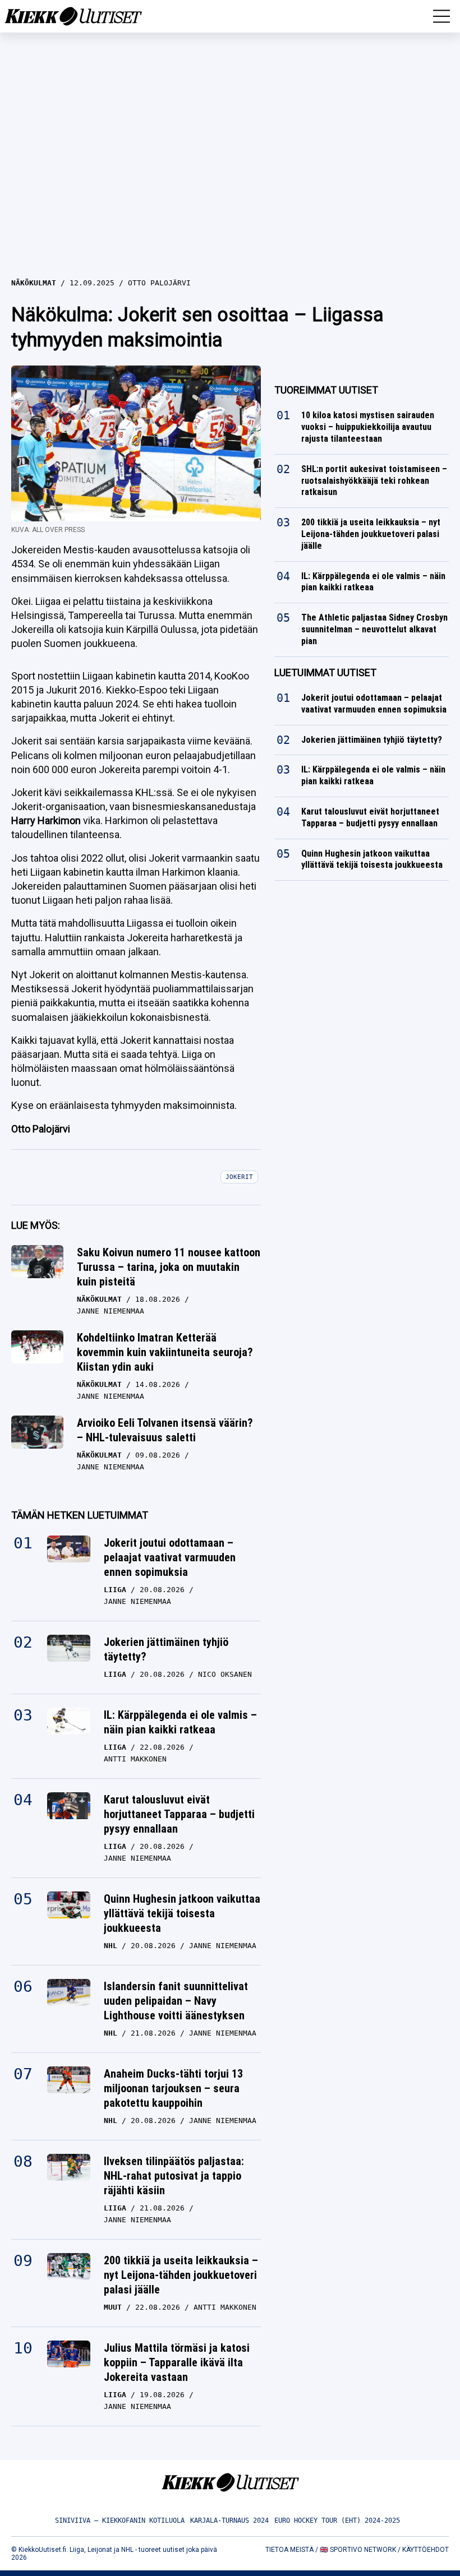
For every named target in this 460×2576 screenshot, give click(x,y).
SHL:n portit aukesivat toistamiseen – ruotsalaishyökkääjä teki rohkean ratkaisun (374, 481)
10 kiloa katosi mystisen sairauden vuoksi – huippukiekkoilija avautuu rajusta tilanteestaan (368, 427)
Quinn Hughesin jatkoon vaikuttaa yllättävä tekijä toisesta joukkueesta (182, 1913)
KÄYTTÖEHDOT (426, 2550)
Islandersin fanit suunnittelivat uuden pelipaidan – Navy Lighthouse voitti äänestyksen (176, 2001)
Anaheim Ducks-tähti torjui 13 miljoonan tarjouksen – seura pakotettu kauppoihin (173, 2088)
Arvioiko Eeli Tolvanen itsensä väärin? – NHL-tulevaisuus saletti (165, 1430)
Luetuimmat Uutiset (325, 672)
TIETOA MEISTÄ (289, 2550)
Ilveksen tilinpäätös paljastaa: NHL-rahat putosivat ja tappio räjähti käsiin (174, 2176)
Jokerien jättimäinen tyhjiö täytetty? (166, 1649)
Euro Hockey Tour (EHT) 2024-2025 (337, 2520)
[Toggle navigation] (441, 16)
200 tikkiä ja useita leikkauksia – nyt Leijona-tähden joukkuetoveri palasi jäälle (181, 2275)
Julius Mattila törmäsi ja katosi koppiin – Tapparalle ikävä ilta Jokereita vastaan (177, 2362)
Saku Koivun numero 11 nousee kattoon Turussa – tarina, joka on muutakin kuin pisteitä (169, 1267)
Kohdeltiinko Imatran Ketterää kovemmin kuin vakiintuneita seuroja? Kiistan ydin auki (165, 1352)
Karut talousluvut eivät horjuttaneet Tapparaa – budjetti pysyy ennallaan (179, 1814)
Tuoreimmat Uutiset (326, 390)
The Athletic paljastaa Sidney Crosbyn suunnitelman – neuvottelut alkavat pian (374, 629)
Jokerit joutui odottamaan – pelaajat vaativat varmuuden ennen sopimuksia (170, 1557)
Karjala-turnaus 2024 (229, 2520)
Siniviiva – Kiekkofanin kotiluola (120, 2520)
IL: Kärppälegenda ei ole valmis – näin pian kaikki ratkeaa (180, 1722)
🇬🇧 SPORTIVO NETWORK (358, 2550)
